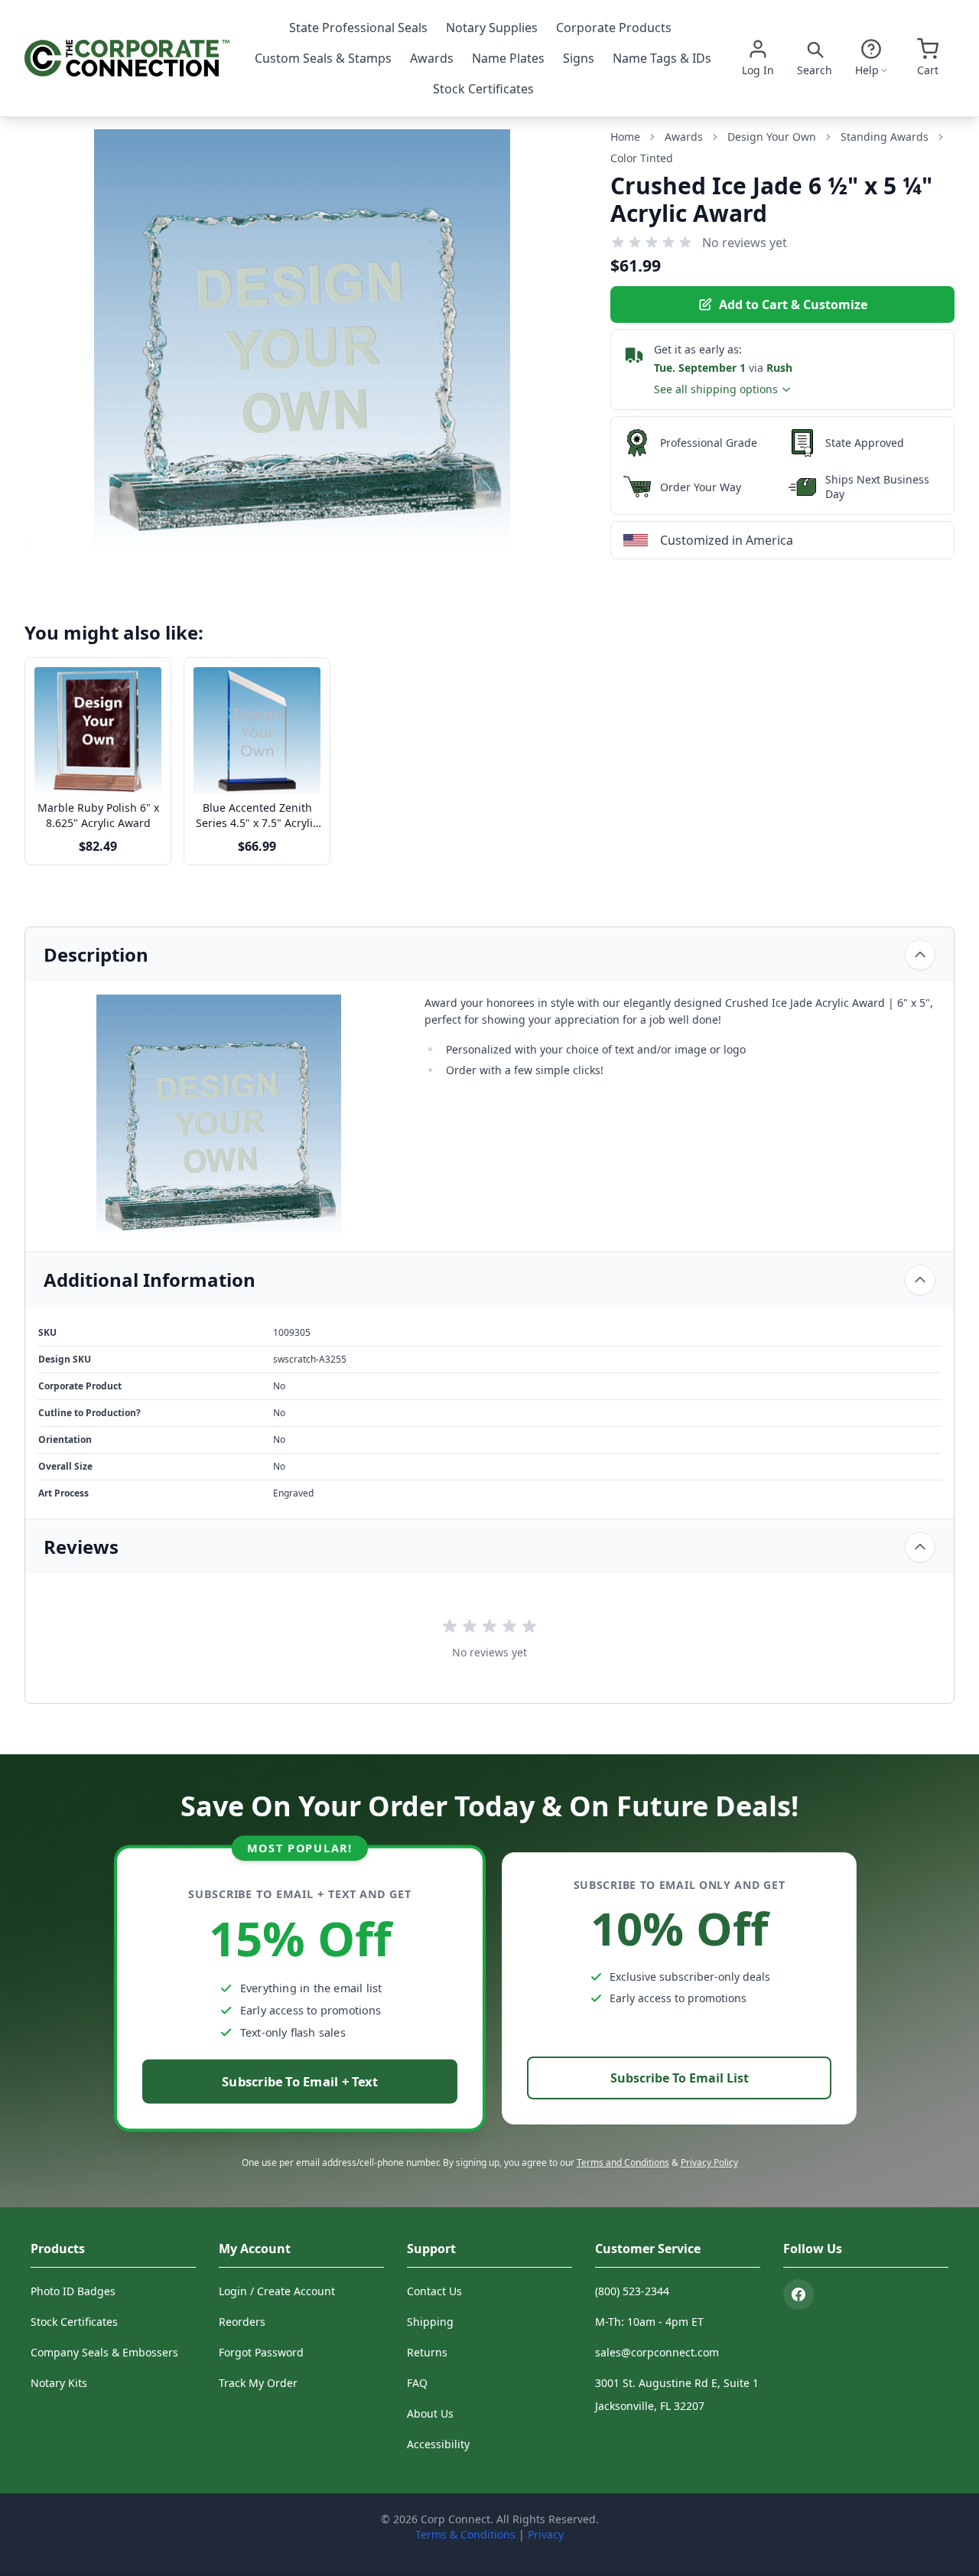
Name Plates (508, 58)
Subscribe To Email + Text (300, 2081)
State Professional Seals (358, 28)
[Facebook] (798, 2294)
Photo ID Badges (73, 2291)
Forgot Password (261, 2352)
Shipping (430, 2322)
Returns (427, 2352)
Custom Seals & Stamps (323, 58)
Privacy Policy (709, 2162)
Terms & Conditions (465, 2534)
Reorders (242, 2322)
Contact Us (434, 2291)
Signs (579, 58)
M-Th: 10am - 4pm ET (649, 2322)
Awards (432, 58)
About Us (430, 2413)
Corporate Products (614, 28)
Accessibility (438, 2444)
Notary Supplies (492, 28)
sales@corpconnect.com (657, 2352)
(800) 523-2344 (632, 2291)
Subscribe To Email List (680, 2078)
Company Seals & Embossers (104, 2352)
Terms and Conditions (623, 2162)
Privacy (546, 2534)
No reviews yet (745, 243)
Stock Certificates (483, 89)
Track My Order (258, 2383)
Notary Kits (59, 2383)
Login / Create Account (277, 2291)
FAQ (417, 2383)
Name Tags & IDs (662, 58)
